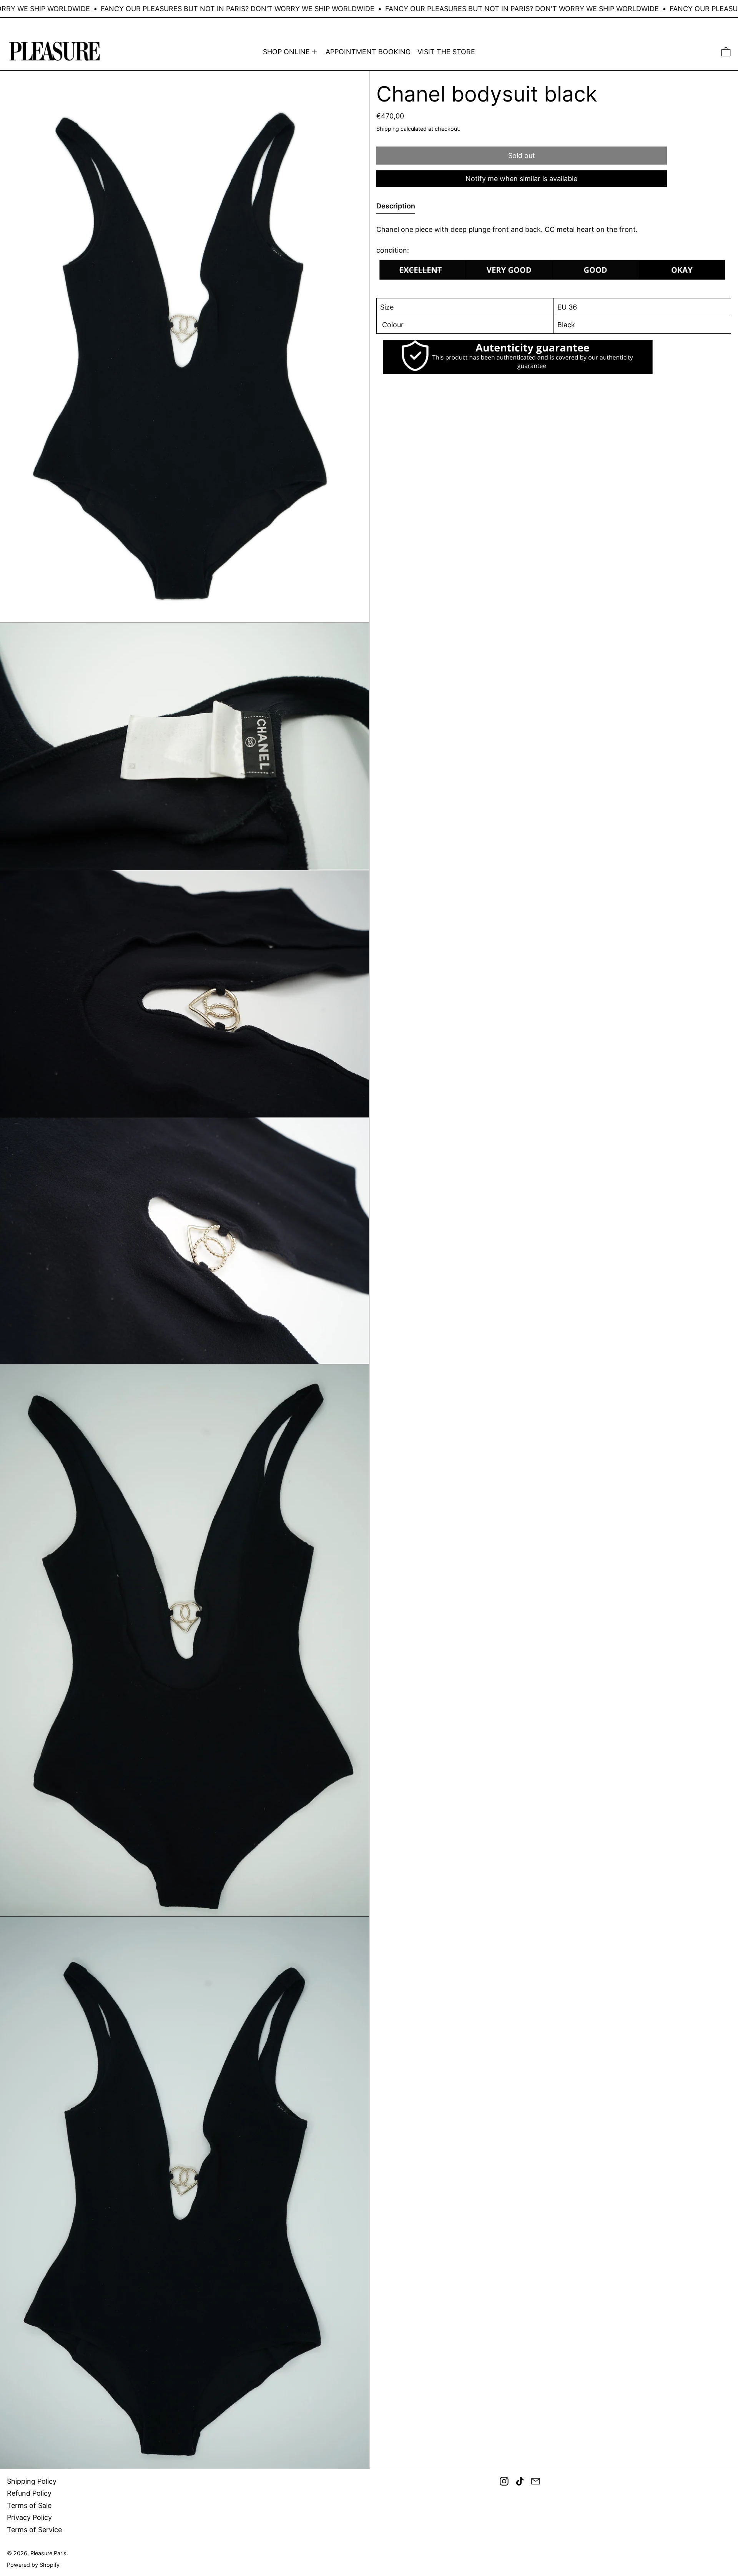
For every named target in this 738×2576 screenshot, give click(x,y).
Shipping (388, 128)
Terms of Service (34, 2530)
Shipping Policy (32, 2481)
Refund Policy (29, 2493)
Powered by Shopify (33, 2565)
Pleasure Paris (48, 2553)
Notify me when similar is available (521, 179)
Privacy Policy (29, 2517)
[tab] (396, 207)
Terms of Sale (29, 2505)
